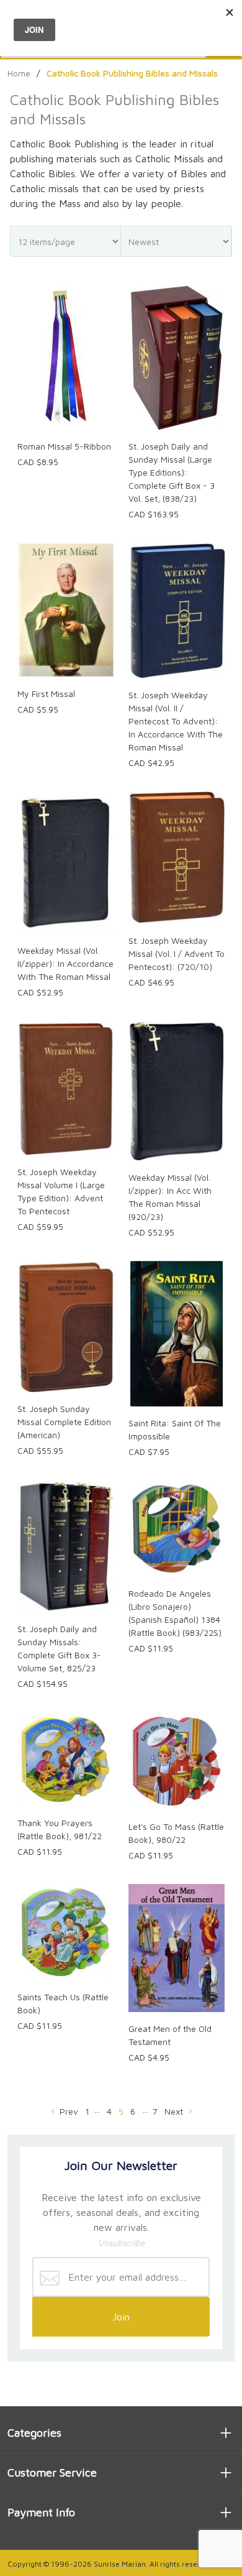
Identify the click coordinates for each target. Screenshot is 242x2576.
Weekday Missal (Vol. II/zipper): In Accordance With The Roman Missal (65, 963)
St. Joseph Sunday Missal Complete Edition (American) (64, 1422)
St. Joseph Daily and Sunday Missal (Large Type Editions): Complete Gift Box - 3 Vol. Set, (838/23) (172, 472)
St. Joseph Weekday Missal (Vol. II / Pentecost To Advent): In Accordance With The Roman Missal (176, 721)
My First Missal (46, 694)
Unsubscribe (121, 2243)
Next (175, 2111)
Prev (68, 2111)
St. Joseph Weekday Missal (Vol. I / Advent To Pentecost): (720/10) (177, 953)
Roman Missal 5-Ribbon (64, 446)
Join (121, 2317)
